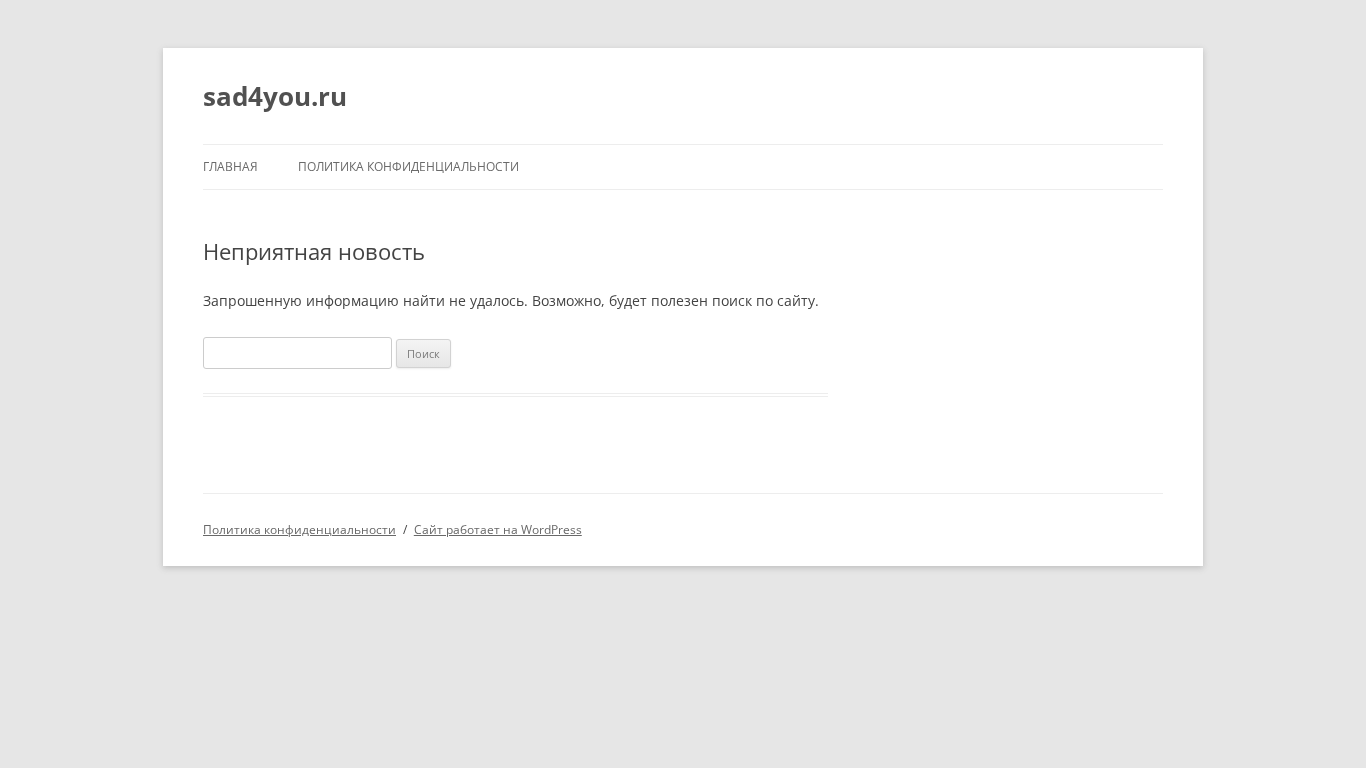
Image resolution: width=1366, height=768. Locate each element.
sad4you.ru (275, 96)
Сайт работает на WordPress (498, 529)
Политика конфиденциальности (408, 166)
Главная (230, 166)
